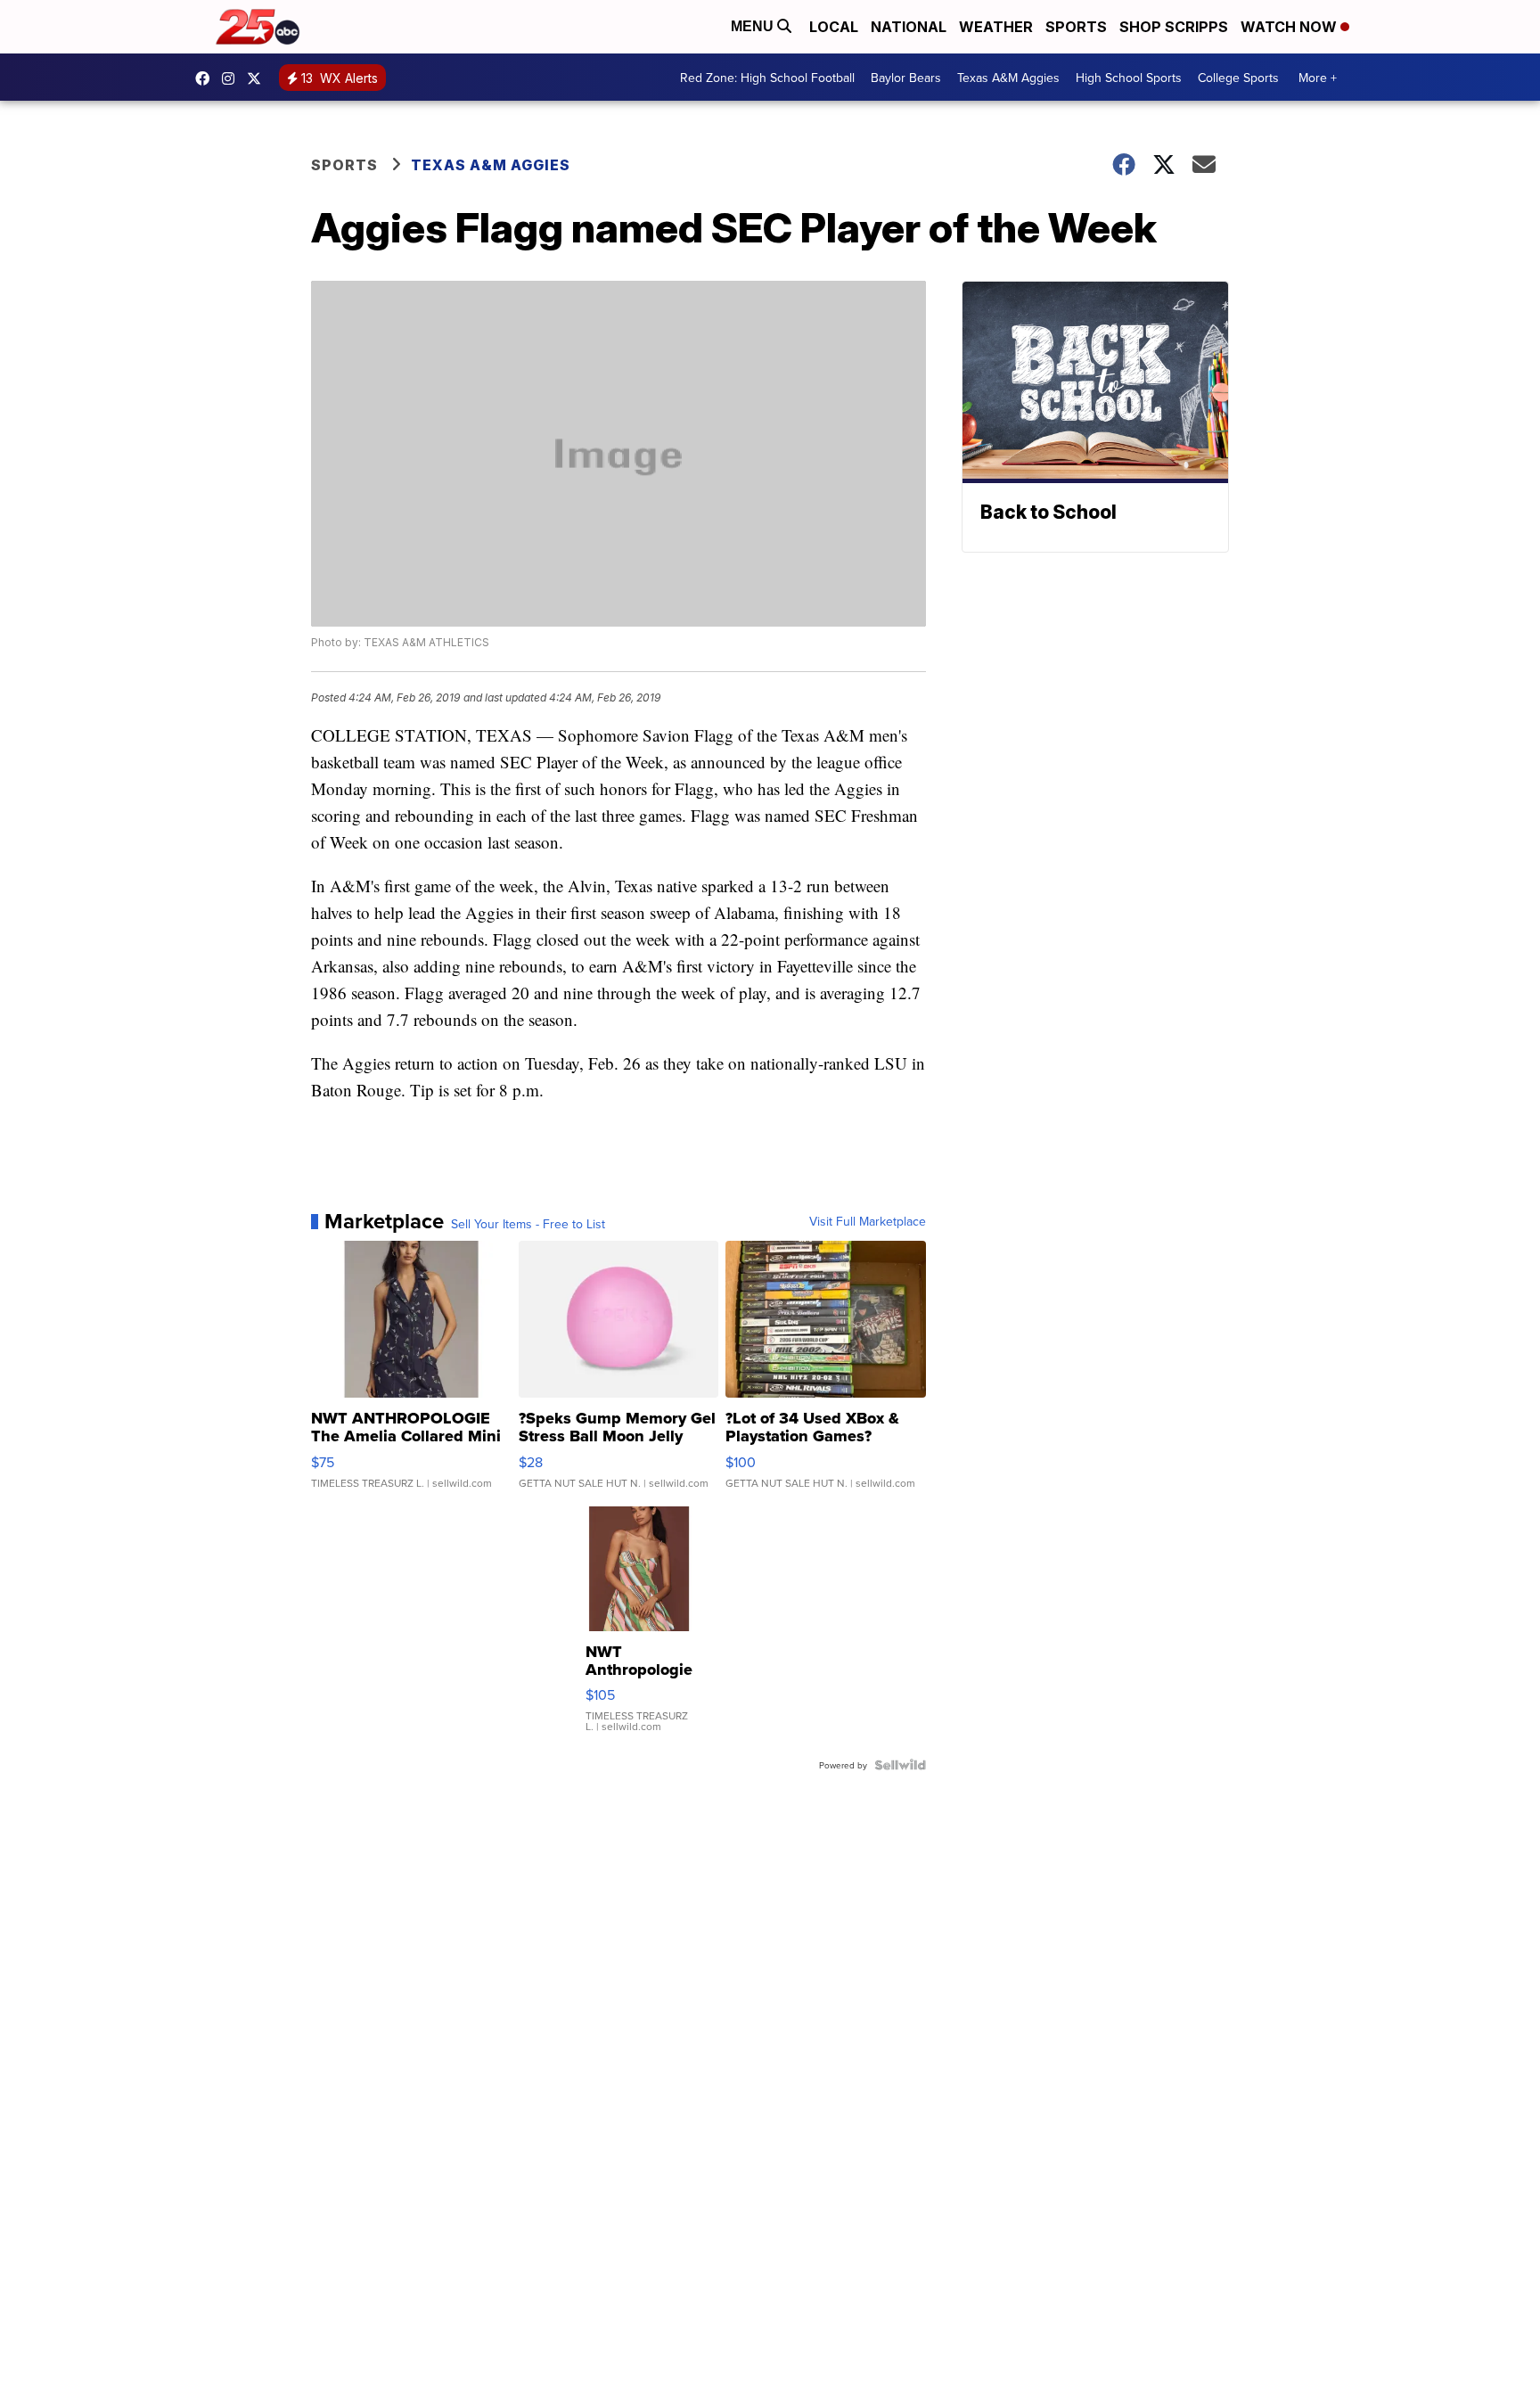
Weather (996, 27)
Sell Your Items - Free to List (528, 1224)
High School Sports (1129, 78)
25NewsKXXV (207, 78)
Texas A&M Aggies (1008, 78)
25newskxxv (233, 78)
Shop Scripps (1174, 27)
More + (1318, 78)
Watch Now (1290, 27)
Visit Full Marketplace (868, 1221)
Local (834, 27)
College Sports (1238, 78)
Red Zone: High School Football (767, 78)
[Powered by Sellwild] (900, 1765)
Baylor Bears (906, 78)
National (909, 27)
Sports (1076, 27)
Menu (754, 26)
